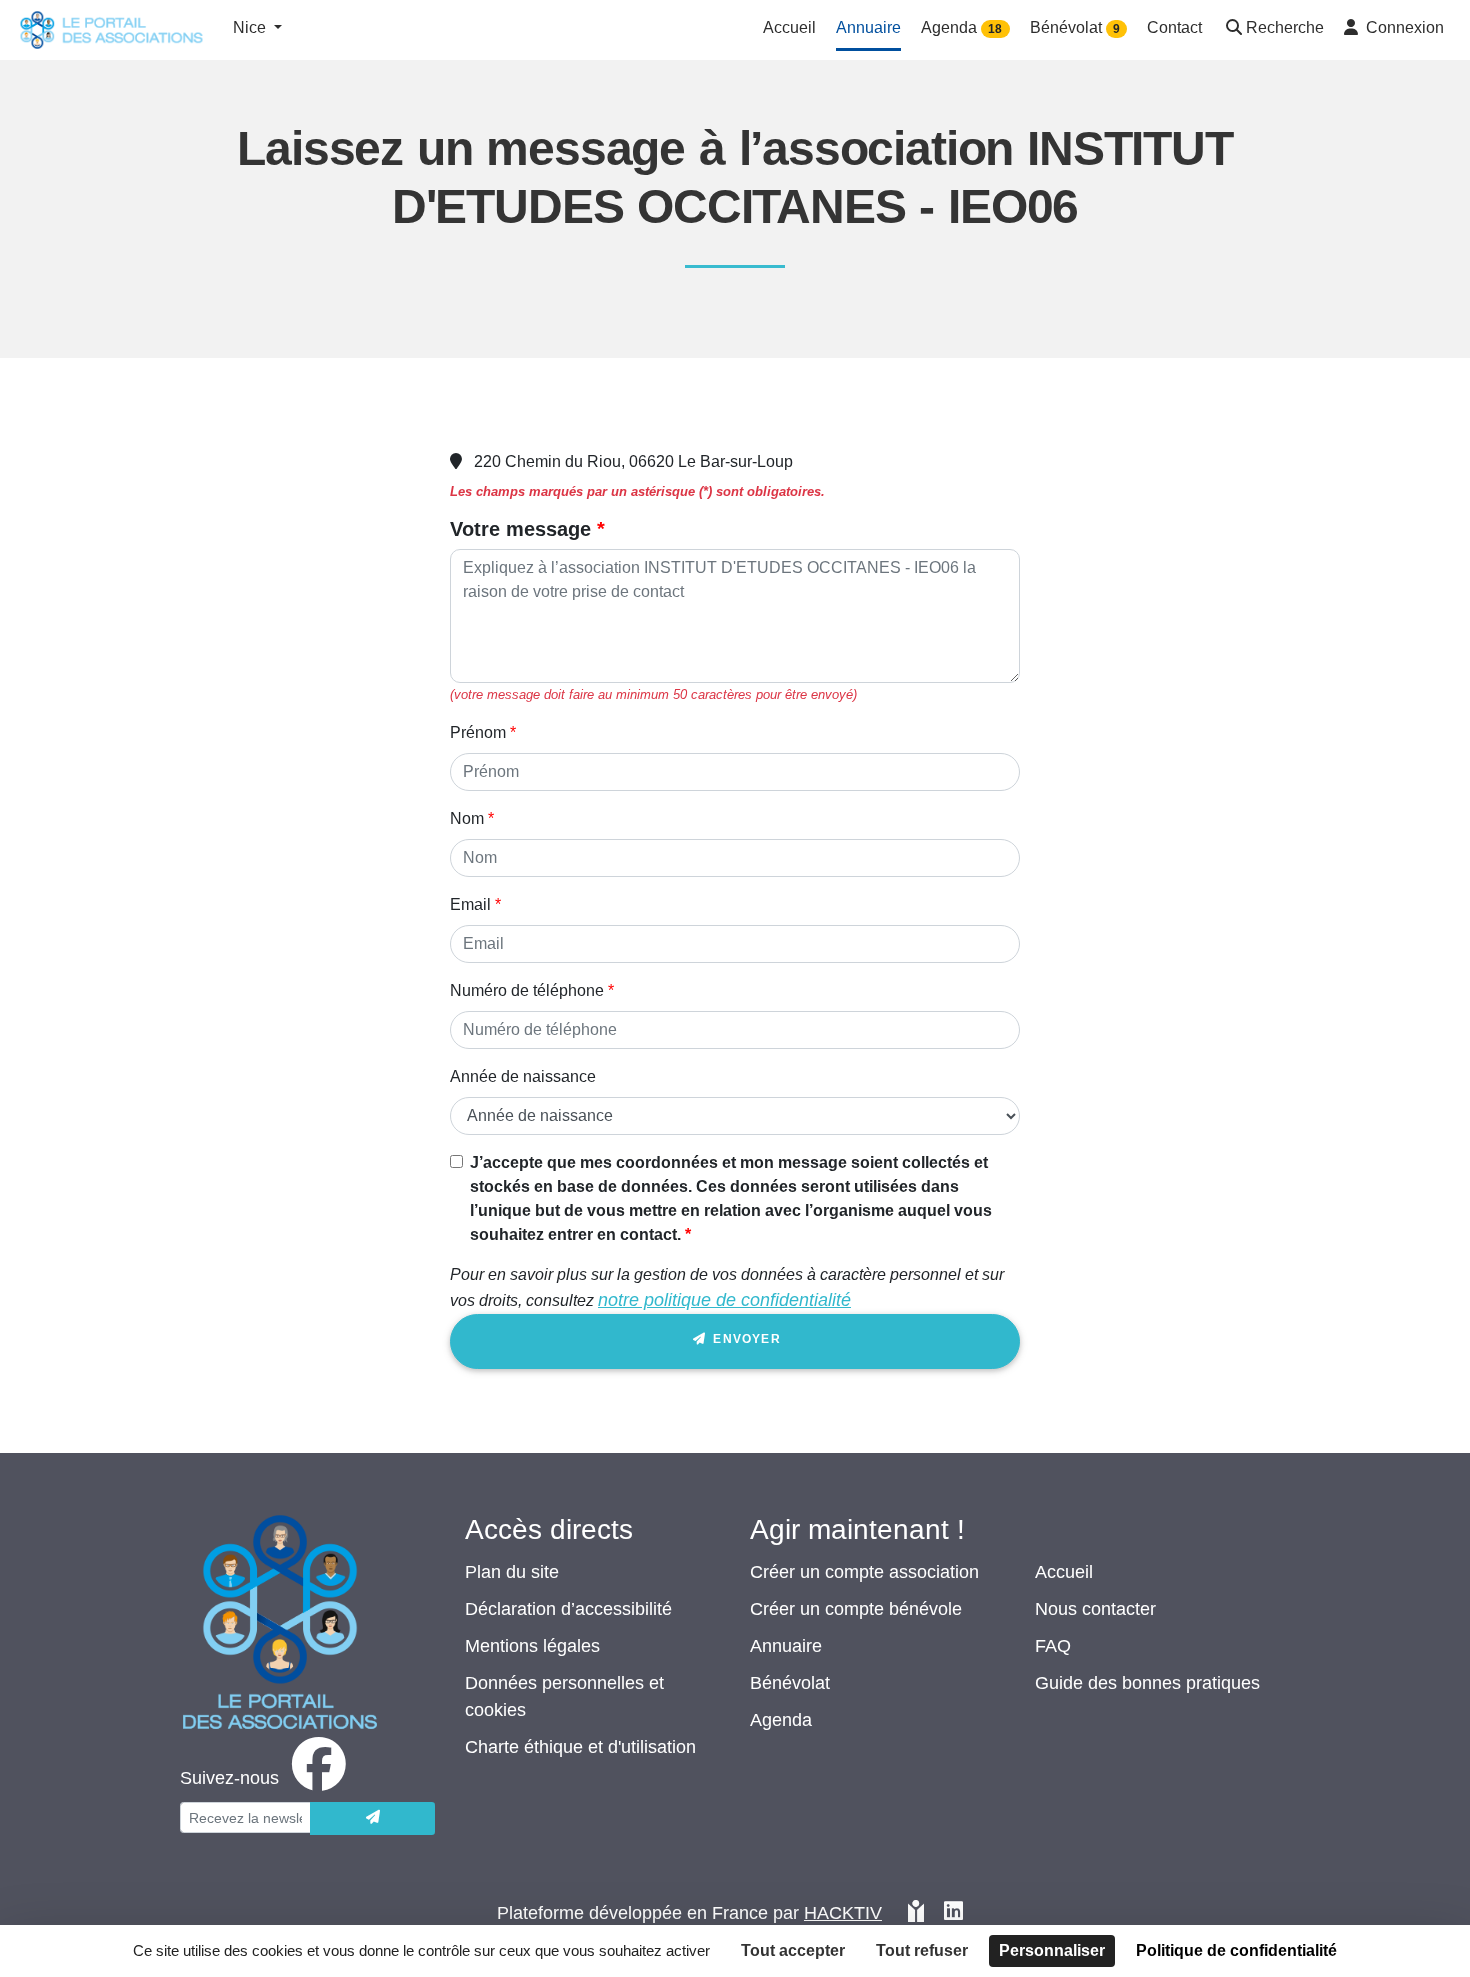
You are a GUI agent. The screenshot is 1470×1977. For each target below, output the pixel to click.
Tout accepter (793, 1950)
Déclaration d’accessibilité (568, 1609)
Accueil (1064, 1572)
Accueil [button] (789, 27)
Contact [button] (1174, 27)
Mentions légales (532, 1646)
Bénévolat (790, 1683)
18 (995, 29)
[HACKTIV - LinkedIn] (953, 1913)
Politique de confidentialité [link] (1236, 1950)
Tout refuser (922, 1950)
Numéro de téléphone (527, 990)
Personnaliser (1052, 1950)
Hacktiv (843, 1913)
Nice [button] (251, 27)
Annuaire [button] (868, 27)
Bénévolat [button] (1075, 27)
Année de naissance (523, 1076)
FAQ (1053, 1646)
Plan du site (512, 1572)
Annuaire (786, 1646)
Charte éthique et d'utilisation (580, 1747)
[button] (1273, 29)
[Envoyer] (372, 1818)
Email (470, 904)
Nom (467, 818)
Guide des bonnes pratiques (1147, 1683)
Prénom (478, 732)
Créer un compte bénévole (856, 1609)
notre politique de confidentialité (724, 1300)
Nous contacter (1095, 1609)
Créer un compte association (864, 1572)
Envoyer (745, 1339)
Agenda (781, 1720)
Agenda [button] (961, 27)
